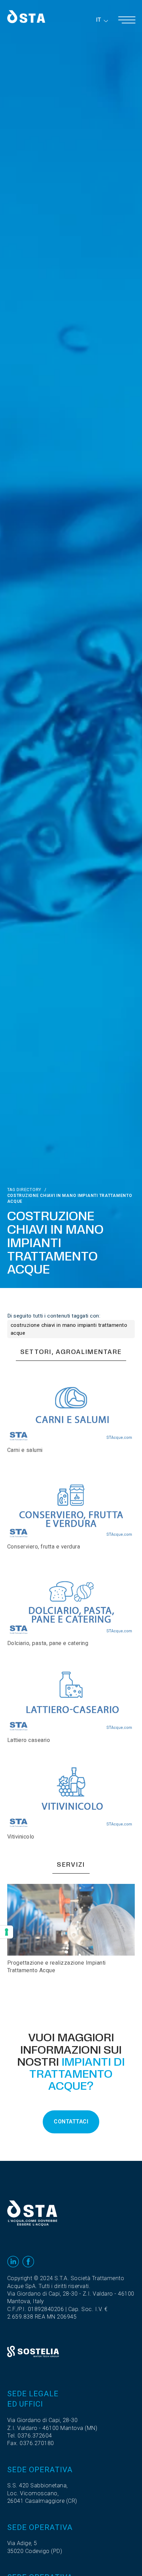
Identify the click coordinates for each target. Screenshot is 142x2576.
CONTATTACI (71, 2122)
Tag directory (24, 1190)
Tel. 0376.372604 (30, 2436)
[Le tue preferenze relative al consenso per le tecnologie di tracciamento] (7, 1932)
